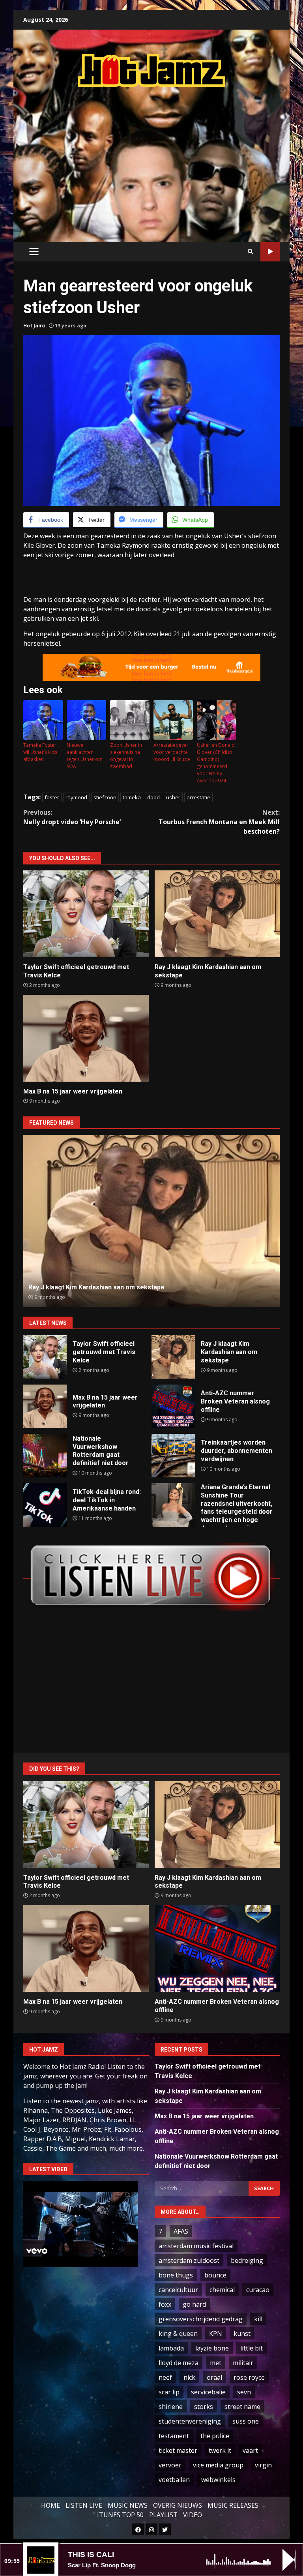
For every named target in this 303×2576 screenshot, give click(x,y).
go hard (194, 2304)
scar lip (169, 2392)
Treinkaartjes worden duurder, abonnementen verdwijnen (173, 1456)
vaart (250, 2450)
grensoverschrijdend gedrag (201, 2319)
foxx (165, 2304)
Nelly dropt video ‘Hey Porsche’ (72, 817)
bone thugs (176, 2275)
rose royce (249, 2377)
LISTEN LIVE (84, 2505)
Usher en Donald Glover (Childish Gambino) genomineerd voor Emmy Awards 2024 (216, 763)
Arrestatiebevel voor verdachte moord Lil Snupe (172, 752)
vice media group (218, 2465)
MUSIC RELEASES (233, 2505)
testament (174, 2436)
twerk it (220, 2450)
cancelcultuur (178, 2290)
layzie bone (212, 2348)
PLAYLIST (163, 2515)
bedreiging (247, 2260)
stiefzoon (105, 797)
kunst (242, 2334)
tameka (132, 797)
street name (242, 2407)
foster (52, 797)
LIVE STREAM (270, 252)
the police (215, 2436)
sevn (244, 2392)
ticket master (178, 2450)
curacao (258, 2290)
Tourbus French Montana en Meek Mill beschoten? (219, 822)
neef (165, 2377)
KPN (216, 2334)
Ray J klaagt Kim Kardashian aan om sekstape (217, 914)
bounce (215, 2275)
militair (243, 2363)
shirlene (171, 2407)
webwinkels (218, 2480)
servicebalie (208, 2392)
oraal (214, 2377)
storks (204, 2407)
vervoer (170, 2465)
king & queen (178, 2334)
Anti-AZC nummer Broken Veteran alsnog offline (152, 1221)
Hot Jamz (35, 326)
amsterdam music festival (196, 2246)
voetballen (174, 2480)
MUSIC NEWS (128, 2505)
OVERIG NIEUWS (178, 2505)
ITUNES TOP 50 (120, 2515)
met (216, 2363)
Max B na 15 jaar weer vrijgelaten (86, 1038)
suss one (246, 2421)
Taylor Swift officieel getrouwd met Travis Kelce (86, 914)
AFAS (181, 2231)
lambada (171, 2348)
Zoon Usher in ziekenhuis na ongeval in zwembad (126, 756)
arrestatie (198, 797)
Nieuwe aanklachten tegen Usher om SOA (85, 756)
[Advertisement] (163, 156)
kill (258, 2319)
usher (173, 797)
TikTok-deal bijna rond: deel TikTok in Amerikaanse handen (45, 1505)
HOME (50, 2505)
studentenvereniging (190, 2421)
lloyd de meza (179, 2363)
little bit (252, 2348)
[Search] (251, 252)
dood (153, 797)
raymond (76, 797)
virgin (263, 2465)
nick (189, 2377)
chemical (222, 2290)
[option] (151, 1221)
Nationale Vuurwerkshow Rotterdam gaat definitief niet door (45, 1456)
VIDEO (193, 2515)
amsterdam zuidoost (189, 2260)
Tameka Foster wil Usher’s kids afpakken (40, 752)
